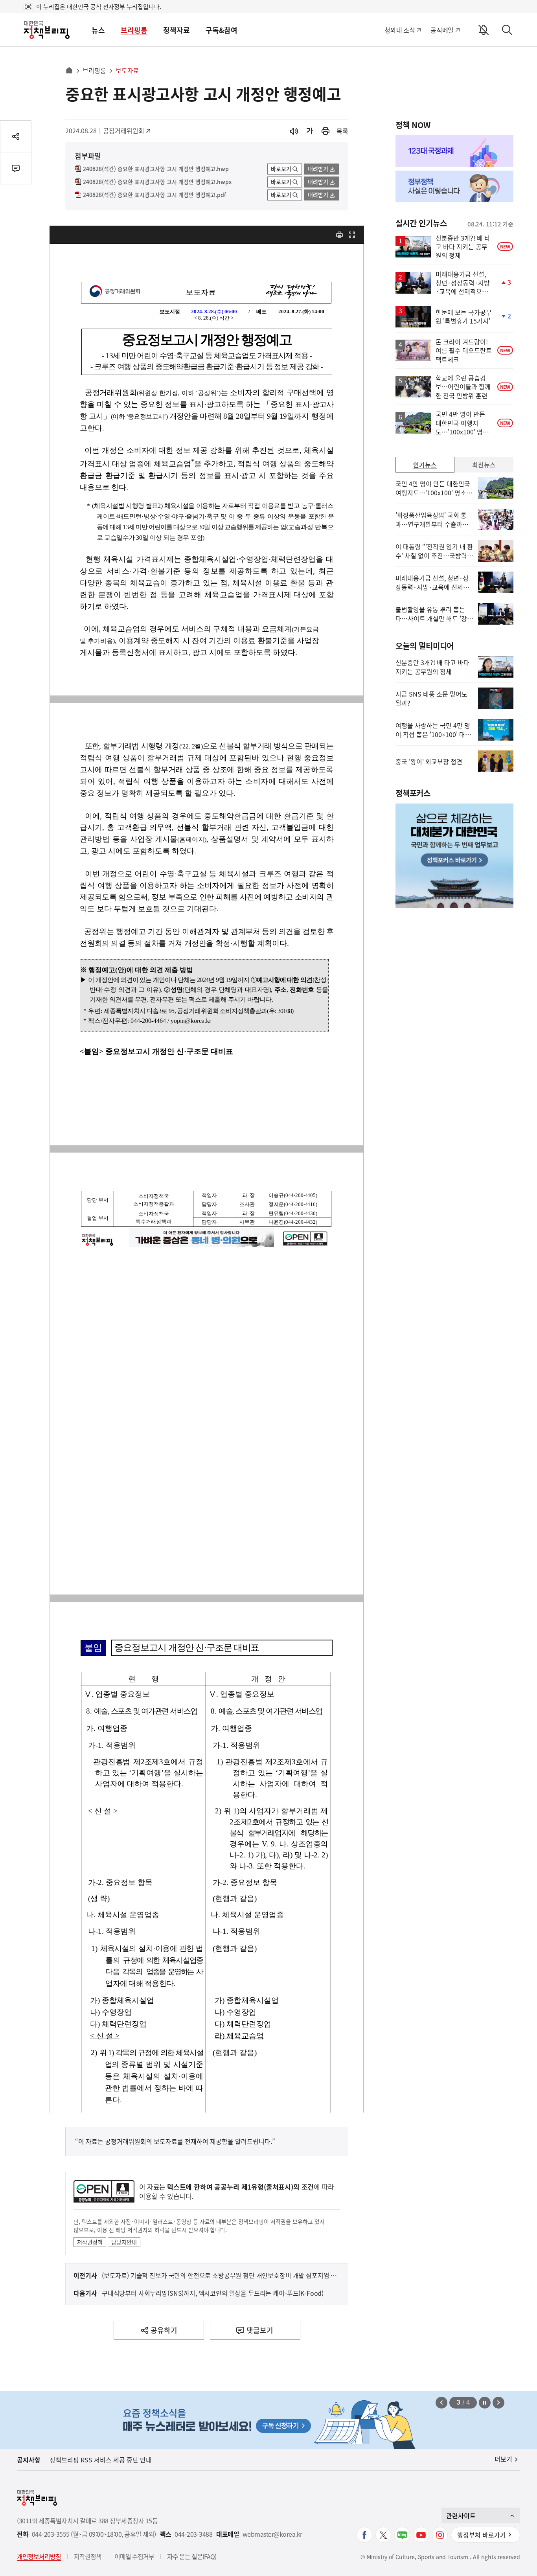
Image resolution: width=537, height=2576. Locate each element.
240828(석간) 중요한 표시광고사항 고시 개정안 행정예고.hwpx (157, 182)
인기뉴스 (425, 465)
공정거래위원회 (124, 131)
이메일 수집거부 (134, 2556)
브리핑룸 (134, 30)
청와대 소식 (400, 30)
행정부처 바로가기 (482, 2535)
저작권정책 (90, 2242)
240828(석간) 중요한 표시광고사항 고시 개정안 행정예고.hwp (156, 169)
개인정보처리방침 (39, 2556)
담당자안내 (124, 2242)
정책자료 (177, 30)
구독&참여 (222, 30)
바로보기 (281, 169)
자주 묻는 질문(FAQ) (192, 2556)
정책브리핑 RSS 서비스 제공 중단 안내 (101, 2460)
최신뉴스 (484, 465)
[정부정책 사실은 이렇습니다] (454, 186)
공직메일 (442, 30)
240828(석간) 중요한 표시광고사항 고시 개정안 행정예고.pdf (154, 195)
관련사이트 (461, 2515)
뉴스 (98, 30)
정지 (485, 2403)
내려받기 (318, 169)
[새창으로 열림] (326, 131)
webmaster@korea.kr (272, 2534)
